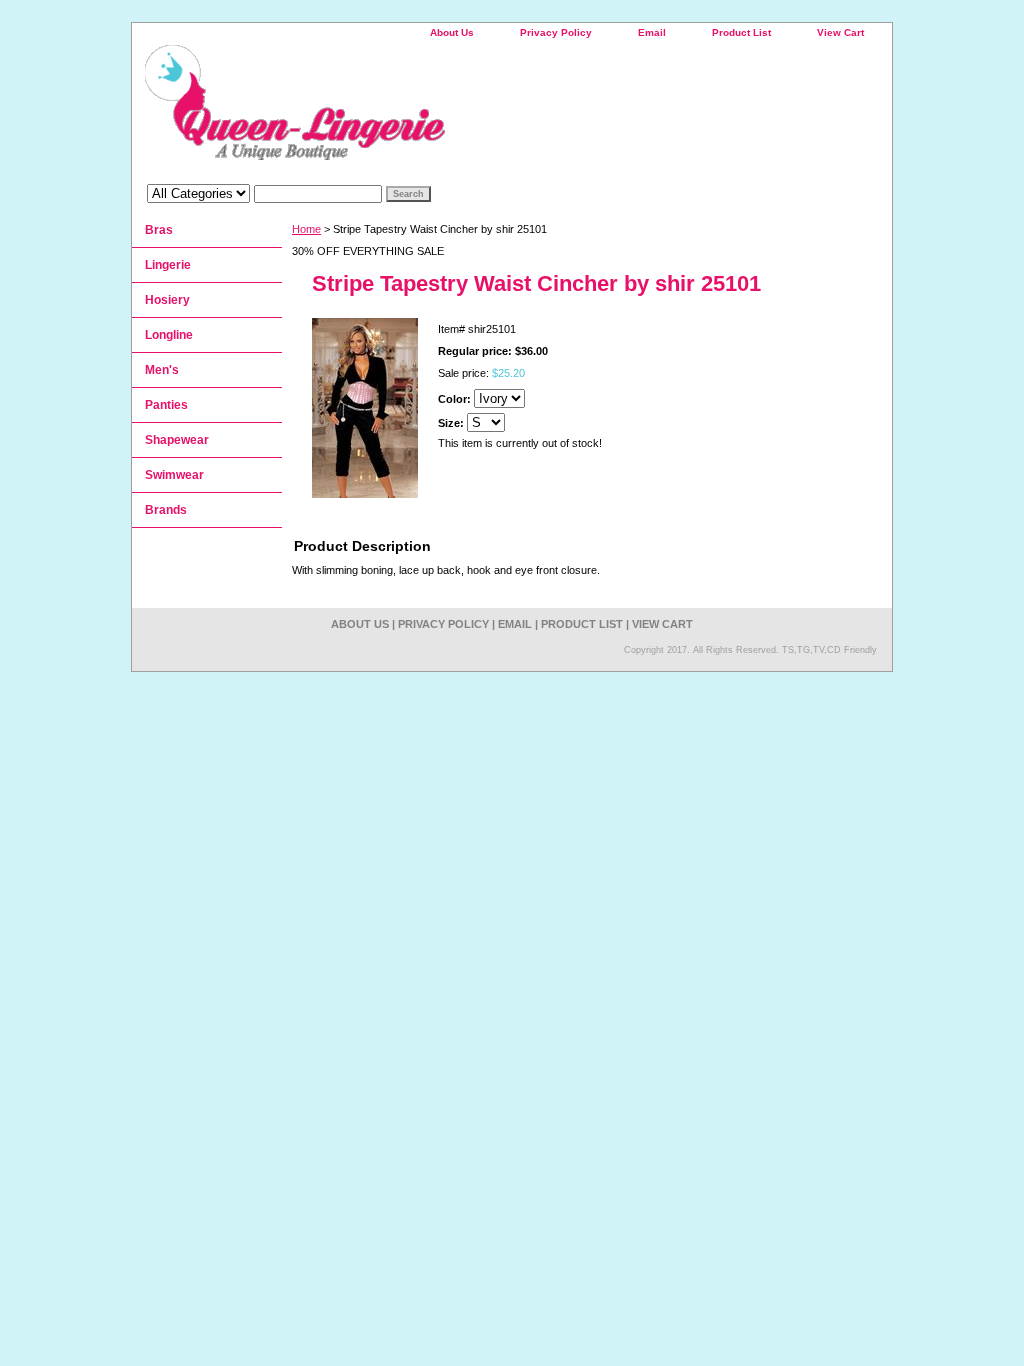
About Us (452, 32)
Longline (169, 335)
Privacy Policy (556, 32)
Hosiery (167, 300)
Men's (162, 370)
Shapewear (177, 440)
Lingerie (168, 265)
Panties (166, 405)
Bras (159, 230)
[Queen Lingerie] (382, 109)
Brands (166, 510)
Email (652, 32)
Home (306, 229)
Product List (741, 32)
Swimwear (174, 475)
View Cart (840, 32)
